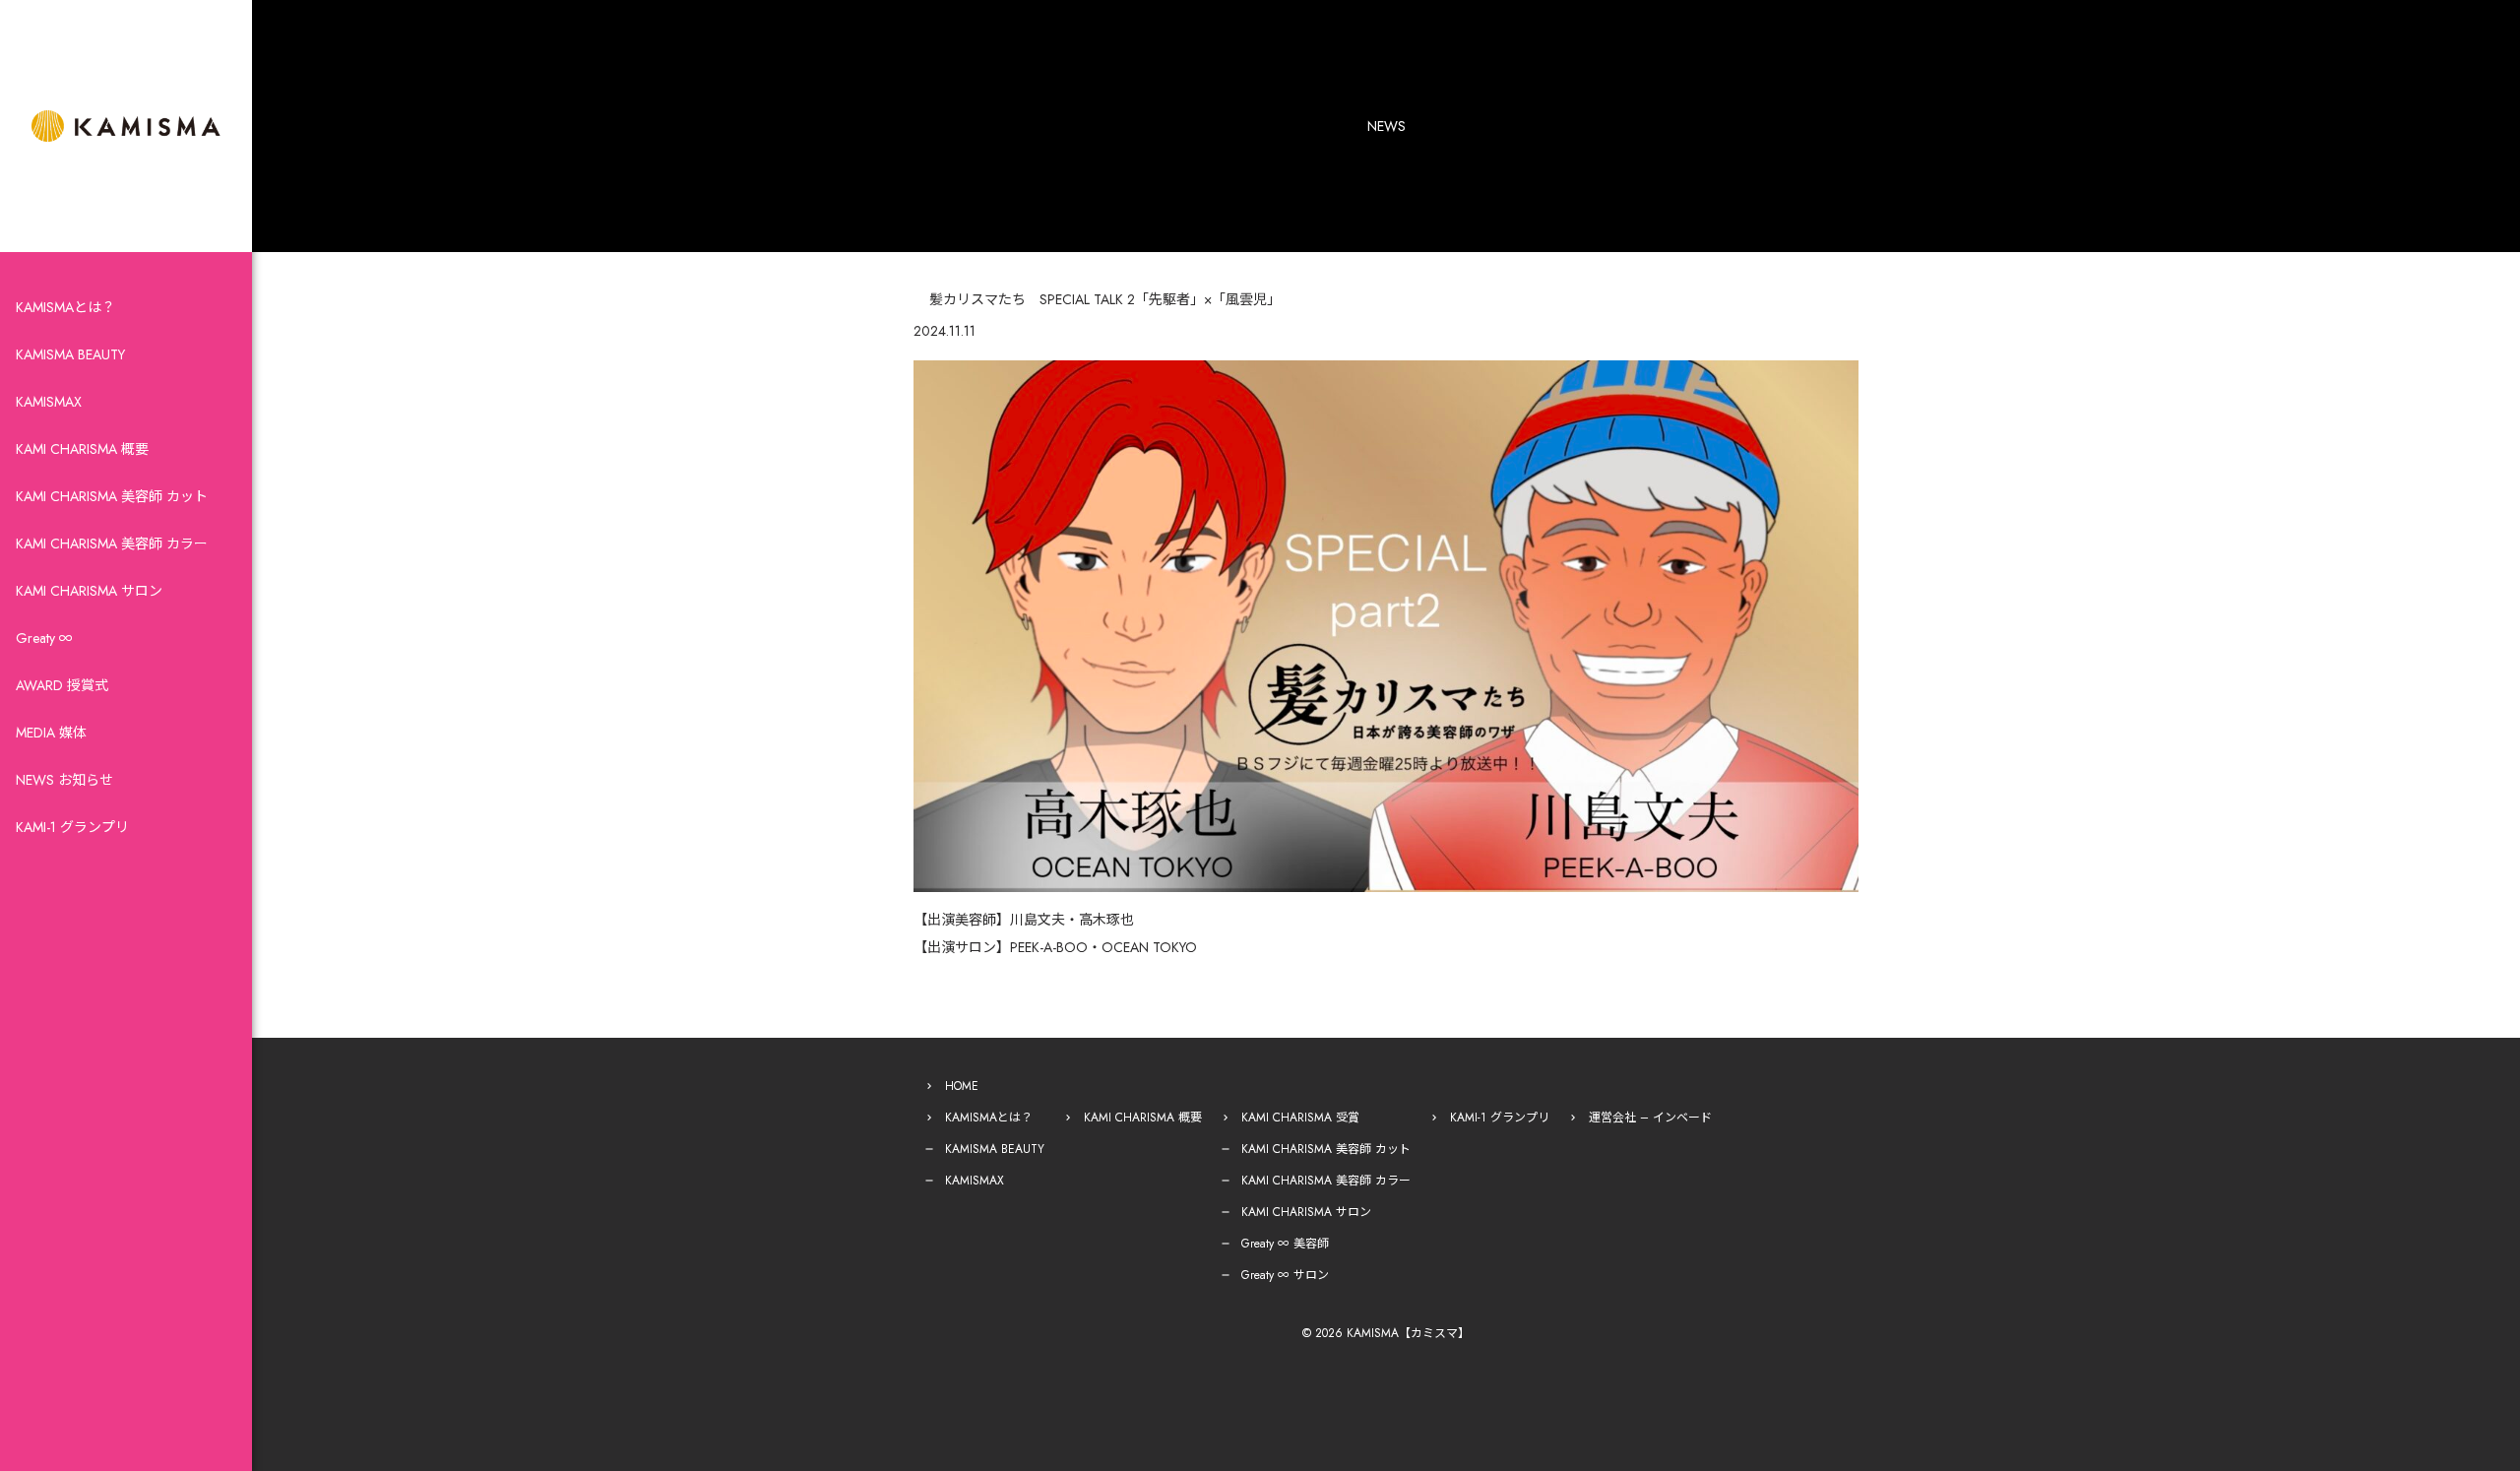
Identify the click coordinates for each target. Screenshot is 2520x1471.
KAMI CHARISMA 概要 (82, 449)
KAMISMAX (49, 402)
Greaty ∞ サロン (1285, 1275)
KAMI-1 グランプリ (72, 827)
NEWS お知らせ (64, 780)
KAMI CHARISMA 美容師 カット (112, 496)
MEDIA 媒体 (51, 733)
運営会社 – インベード (1650, 1118)
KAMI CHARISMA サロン (89, 591)
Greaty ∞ (44, 638)
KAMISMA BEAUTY (70, 354)
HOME (962, 1086)
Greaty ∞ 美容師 (1285, 1244)
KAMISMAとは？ (65, 307)
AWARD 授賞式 (62, 685)
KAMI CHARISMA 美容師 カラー (112, 544)
